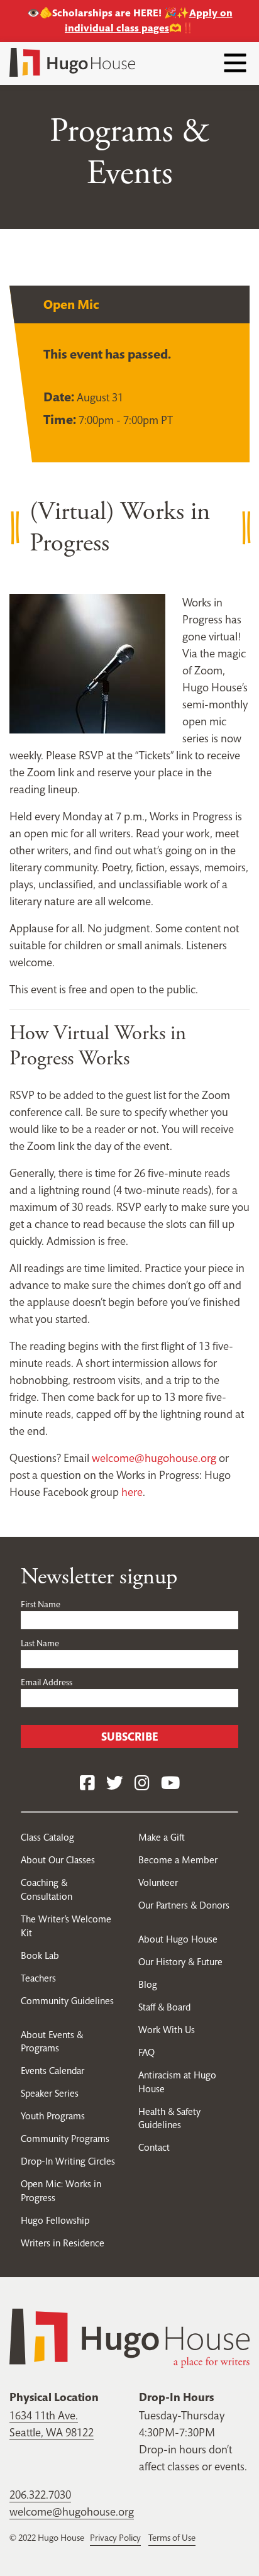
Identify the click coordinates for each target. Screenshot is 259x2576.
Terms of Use (172, 2538)
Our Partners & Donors (184, 1905)
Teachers (38, 1978)
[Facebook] (87, 1784)
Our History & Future (180, 1962)
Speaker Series (50, 2093)
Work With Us (167, 2030)
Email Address (47, 1682)
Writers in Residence (63, 2243)
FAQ (146, 2052)
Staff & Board (164, 2007)
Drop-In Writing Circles (68, 2161)
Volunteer (158, 1882)
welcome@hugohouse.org (154, 1458)
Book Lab (40, 1955)
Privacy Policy (115, 2538)
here (132, 1492)
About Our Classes (58, 1860)
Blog (148, 1984)
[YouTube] (170, 1784)
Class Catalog (47, 1837)
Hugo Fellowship (55, 2220)
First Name (41, 1604)
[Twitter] (115, 1784)
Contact (154, 2147)
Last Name (40, 1643)
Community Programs (65, 2138)
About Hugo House (178, 1939)
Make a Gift (162, 1837)
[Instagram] (142, 1784)
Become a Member (178, 1860)
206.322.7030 (40, 2495)
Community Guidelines (67, 2001)
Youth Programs (53, 2116)
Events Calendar (52, 2071)
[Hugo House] (129, 2337)
